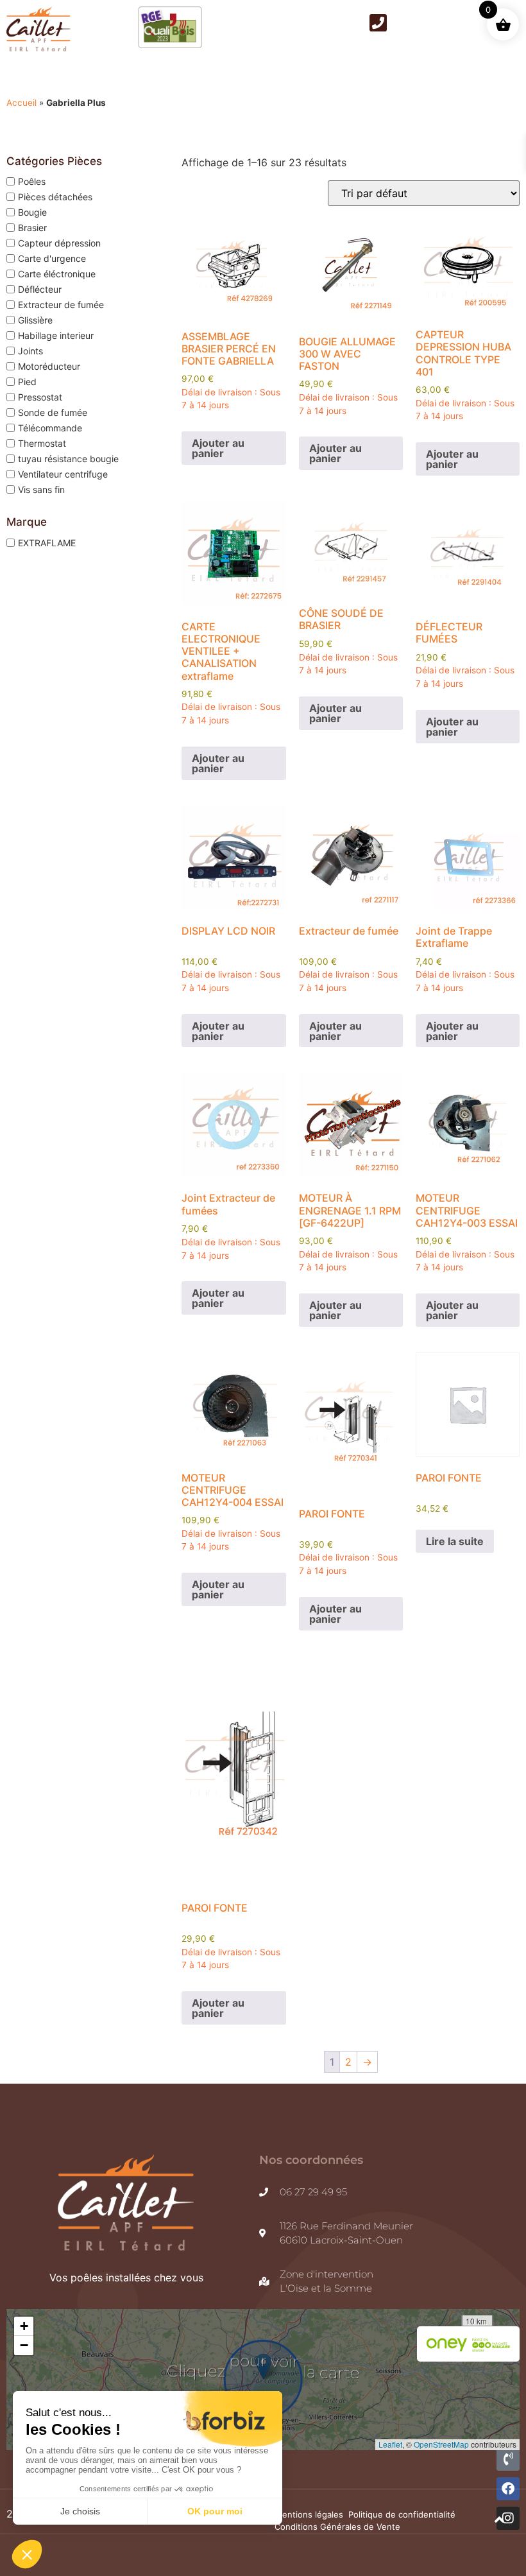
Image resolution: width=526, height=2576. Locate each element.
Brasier (32, 228)
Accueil (21, 103)
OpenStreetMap (441, 2444)
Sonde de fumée (53, 412)
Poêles (32, 181)
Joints (30, 351)
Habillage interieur (56, 335)
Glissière (35, 320)
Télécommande (50, 428)
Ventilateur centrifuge (63, 474)
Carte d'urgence (52, 258)
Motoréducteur (49, 366)
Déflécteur (40, 289)
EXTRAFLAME (47, 542)
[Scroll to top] (499, 2520)
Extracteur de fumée (61, 305)
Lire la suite (455, 1541)
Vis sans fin (41, 489)
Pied (27, 382)
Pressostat (40, 397)
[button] (24, 2326)
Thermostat (42, 443)
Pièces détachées (55, 197)
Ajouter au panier (218, 448)
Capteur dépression (59, 243)
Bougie (32, 212)
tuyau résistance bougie (68, 459)
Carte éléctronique (57, 274)
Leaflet (390, 2444)
